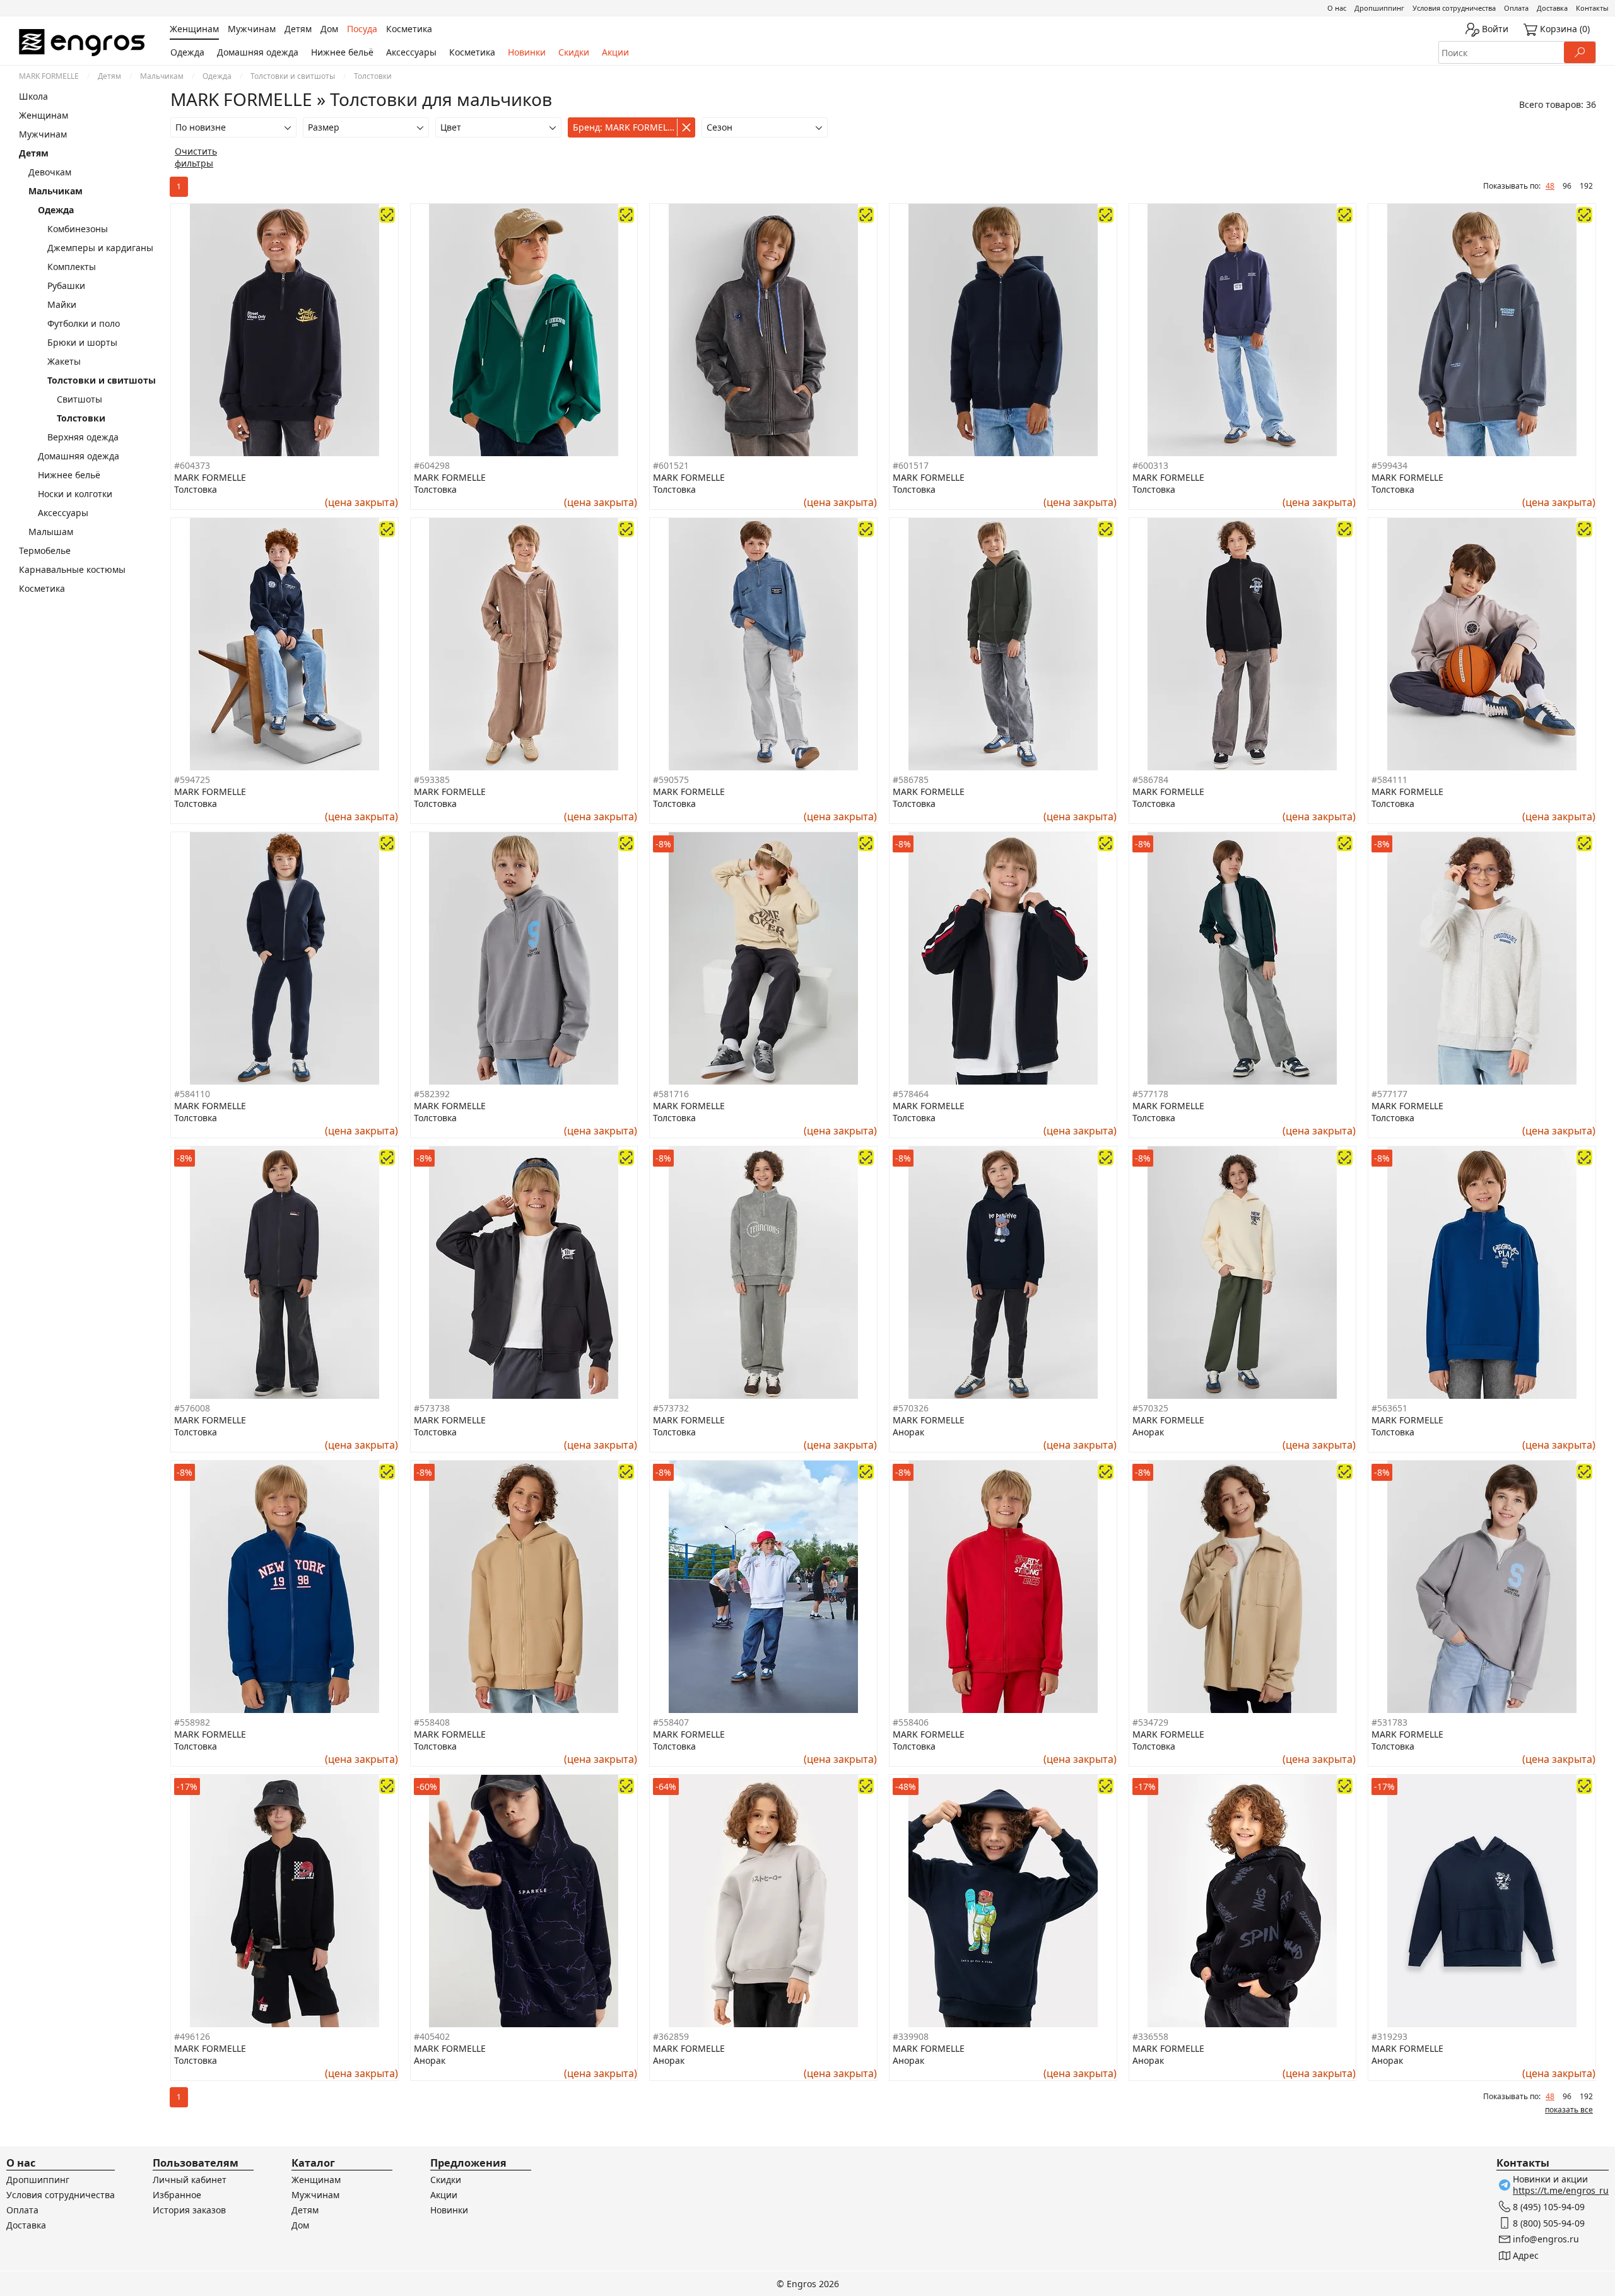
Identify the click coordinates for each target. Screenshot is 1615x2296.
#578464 (911, 1094)
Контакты (1592, 8)
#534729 (1150, 1722)
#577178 (1150, 1094)
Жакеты (64, 361)
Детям (109, 76)
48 (1550, 186)
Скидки (574, 52)
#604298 (432, 465)
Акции (615, 52)
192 (1586, 186)
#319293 (1389, 2036)
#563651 (1389, 1408)
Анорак (908, 1432)
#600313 (1150, 465)
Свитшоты (79, 399)
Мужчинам (43, 134)
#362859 (671, 2036)
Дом (300, 2225)
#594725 (192, 780)
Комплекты (72, 267)
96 (1567, 186)
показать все (1569, 2110)
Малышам (51, 532)
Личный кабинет (190, 2180)
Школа (33, 96)
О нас (1337, 8)
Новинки (527, 52)
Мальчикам (162, 76)
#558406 (911, 1722)
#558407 (671, 1722)
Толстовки (81, 418)
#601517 (911, 465)
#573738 (432, 1408)
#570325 (1150, 1408)
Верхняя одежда (83, 437)
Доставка (1552, 8)
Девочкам (50, 172)
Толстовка (196, 489)
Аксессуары (411, 52)
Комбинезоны (78, 229)
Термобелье (45, 550)
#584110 (192, 1094)
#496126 (192, 2036)
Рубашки (66, 286)
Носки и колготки (75, 494)
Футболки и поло (84, 323)
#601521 (671, 465)
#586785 (911, 780)
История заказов (189, 2210)
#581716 (671, 1094)
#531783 (1389, 1722)
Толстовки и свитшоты (293, 76)
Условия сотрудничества (1454, 8)
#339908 (911, 2036)
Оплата (1516, 8)
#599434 (1389, 465)
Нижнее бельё (342, 52)
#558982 (192, 1722)
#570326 (911, 1408)
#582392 (432, 1094)
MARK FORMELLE (49, 76)
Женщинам (44, 115)
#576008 (192, 1408)
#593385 (432, 780)
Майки (62, 304)
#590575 (671, 780)
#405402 (432, 2036)
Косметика (472, 52)
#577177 (1389, 1094)
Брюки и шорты (82, 342)
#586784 (1150, 780)
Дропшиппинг (1379, 8)
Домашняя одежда (258, 52)
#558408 (432, 1722)
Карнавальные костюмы (72, 569)
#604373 (192, 465)
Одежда (187, 52)
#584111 (1389, 780)
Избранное (177, 2195)
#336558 (1150, 2036)
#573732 (671, 1408)
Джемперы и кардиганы (100, 248)
